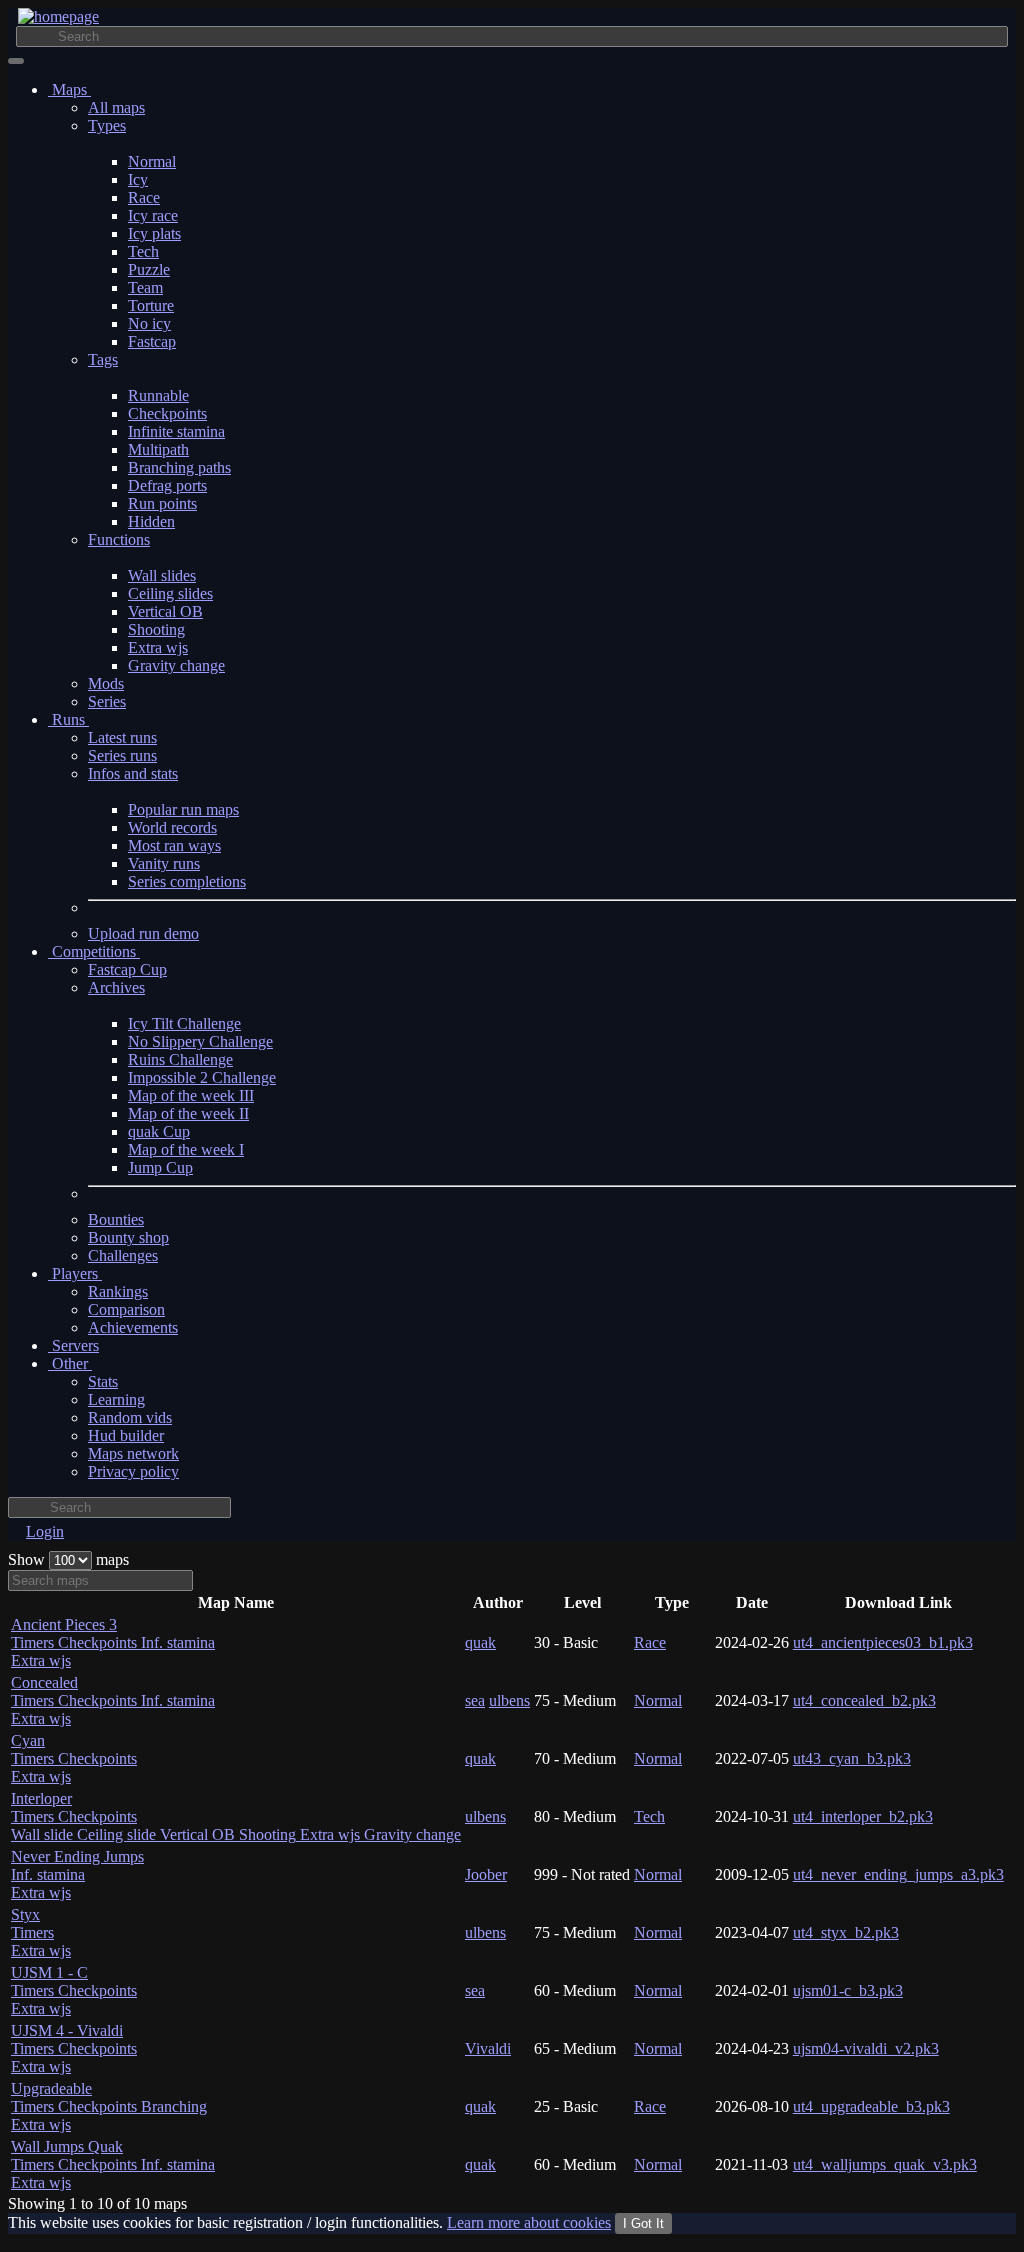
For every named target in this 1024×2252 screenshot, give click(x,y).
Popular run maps (183, 809)
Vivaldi (488, 2048)
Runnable (158, 395)
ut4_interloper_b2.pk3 (863, 1816)
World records (172, 827)
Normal (152, 161)
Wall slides (162, 575)
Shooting (156, 629)
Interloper (236, 1816)
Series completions (187, 881)
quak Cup (159, 1131)
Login (45, 1531)
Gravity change (176, 665)
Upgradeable (109, 2106)
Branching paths (179, 467)
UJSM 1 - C (74, 1990)
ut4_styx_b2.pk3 (846, 1932)
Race (144, 197)
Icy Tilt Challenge (184, 1023)
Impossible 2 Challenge (202, 1077)
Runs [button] (68, 719)
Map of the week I (186, 1149)
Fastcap (152, 341)
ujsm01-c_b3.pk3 (848, 1990)
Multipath (158, 449)
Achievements (133, 1327)
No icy (149, 323)
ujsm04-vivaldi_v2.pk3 (866, 2048)
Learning (116, 1399)
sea (475, 1700)
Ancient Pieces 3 (113, 1642)
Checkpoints (167, 413)
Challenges (123, 1255)
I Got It (643, 2223)
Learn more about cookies (529, 2222)
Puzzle (149, 269)
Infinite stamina (176, 431)
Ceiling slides (170, 593)
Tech (143, 251)
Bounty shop (128, 1237)
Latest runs (122, 737)
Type (672, 1602)
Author (498, 1602)
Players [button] (75, 1273)
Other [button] (70, 1363)
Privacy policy (133, 1471)
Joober (486, 1874)
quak (480, 1642)
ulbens (509, 1700)
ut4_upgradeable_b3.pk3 (871, 2106)
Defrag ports (167, 485)
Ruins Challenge (180, 1059)
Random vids (130, 1417)
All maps (116, 107)
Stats (103, 1381)
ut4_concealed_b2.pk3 (864, 1700)
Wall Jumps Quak (113, 2164)
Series (107, 701)
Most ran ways (174, 845)
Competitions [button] (94, 951)
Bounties (116, 1219)
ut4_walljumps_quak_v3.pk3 (885, 2164)
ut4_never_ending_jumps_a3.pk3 (898, 1874)
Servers (73, 1345)
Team (145, 287)
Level (582, 1602)
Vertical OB (165, 611)
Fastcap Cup (127, 969)
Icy (138, 179)
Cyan (74, 1758)
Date (752, 1602)
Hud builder (126, 1435)
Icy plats (154, 233)
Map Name (236, 1602)
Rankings (118, 1291)
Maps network (133, 1453)
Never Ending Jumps (77, 1874)
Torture (151, 305)
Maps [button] (69, 89)
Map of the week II (188, 1113)
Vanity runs (164, 863)
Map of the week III (191, 1095)
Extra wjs (158, 647)
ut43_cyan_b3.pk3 (852, 1758)
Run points (162, 503)
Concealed (113, 1700)
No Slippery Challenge (200, 1041)
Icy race (153, 215)
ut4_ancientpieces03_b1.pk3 (883, 1642)
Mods (106, 683)
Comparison (126, 1309)
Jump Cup (160, 1167)
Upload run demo (143, 933)
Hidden (151, 521)
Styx (41, 1932)
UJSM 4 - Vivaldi (74, 2048)
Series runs (122, 755)
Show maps (68, 1559)
